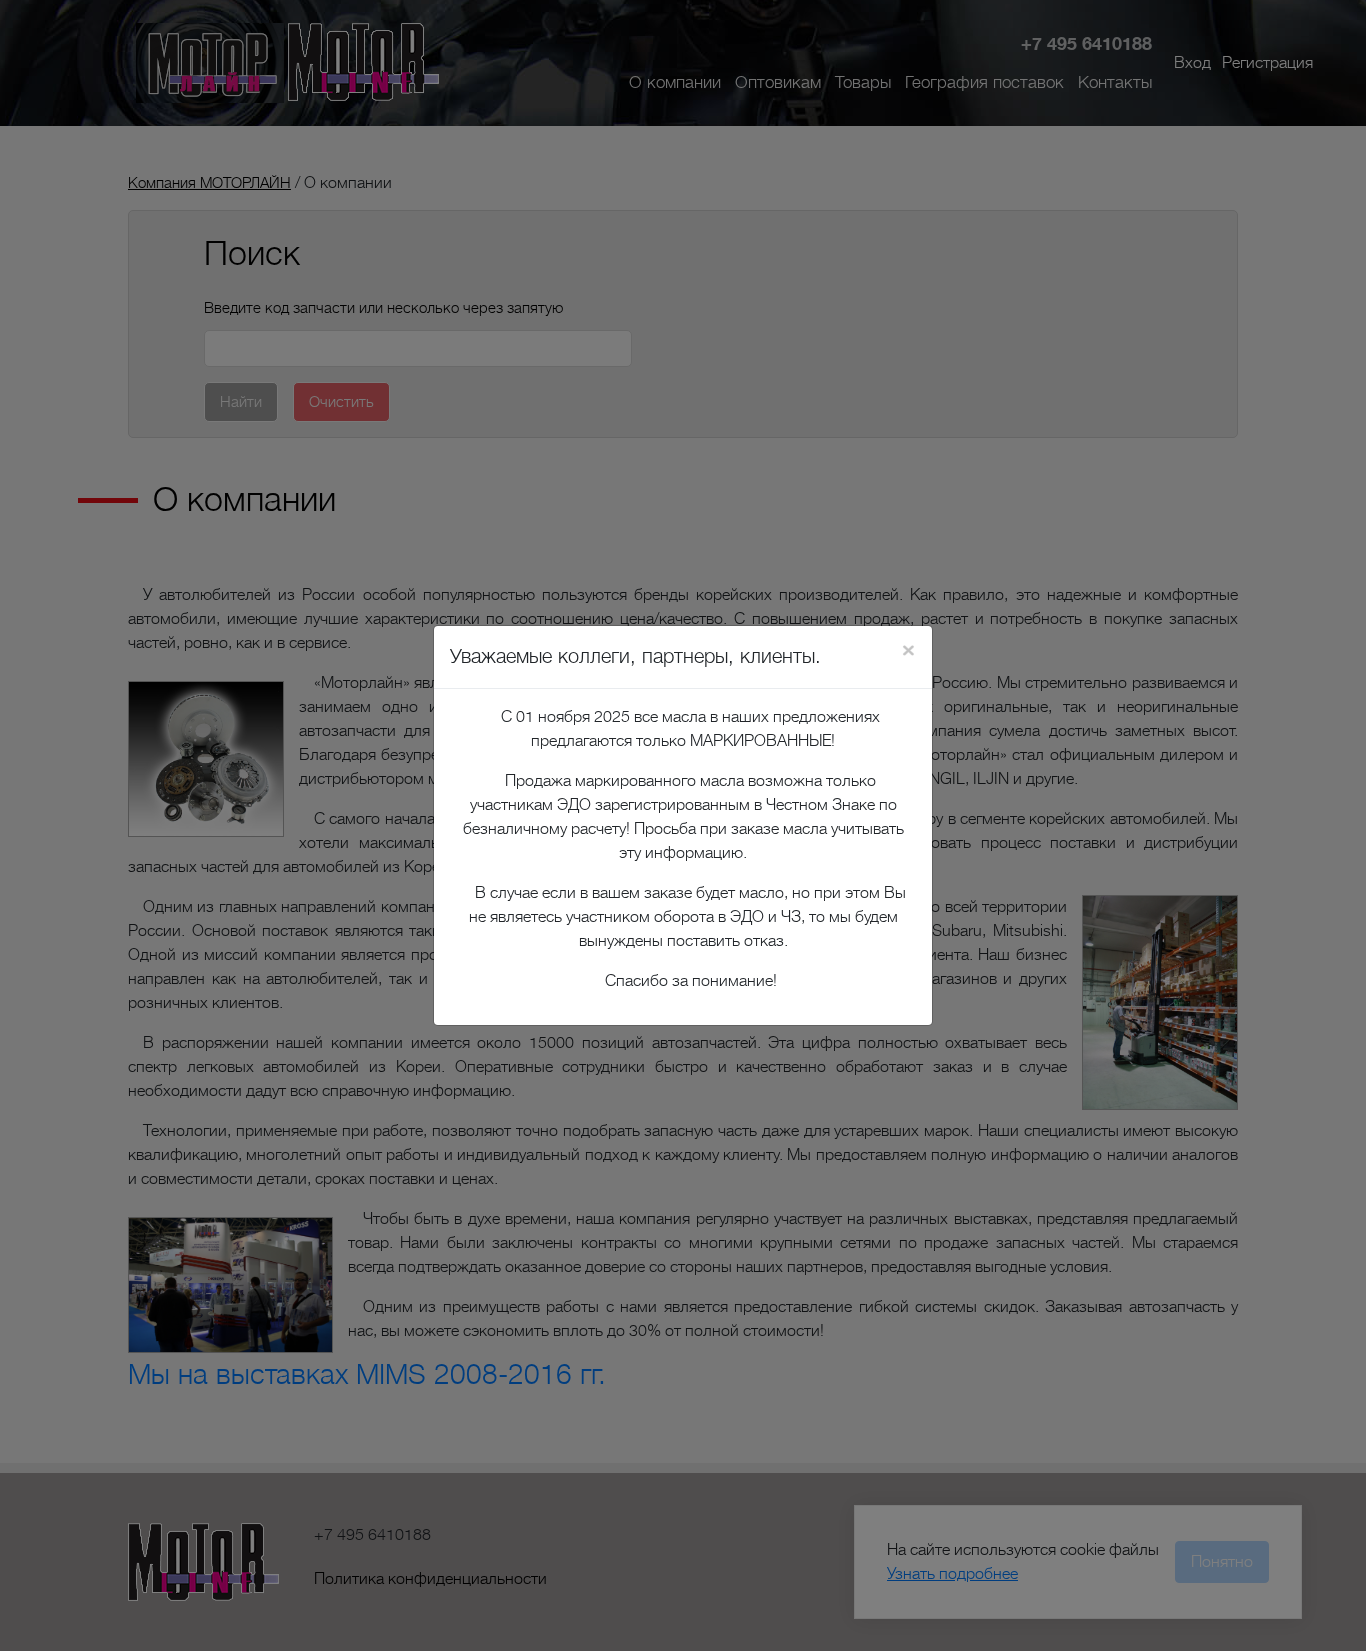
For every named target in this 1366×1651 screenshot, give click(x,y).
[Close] (908, 650)
